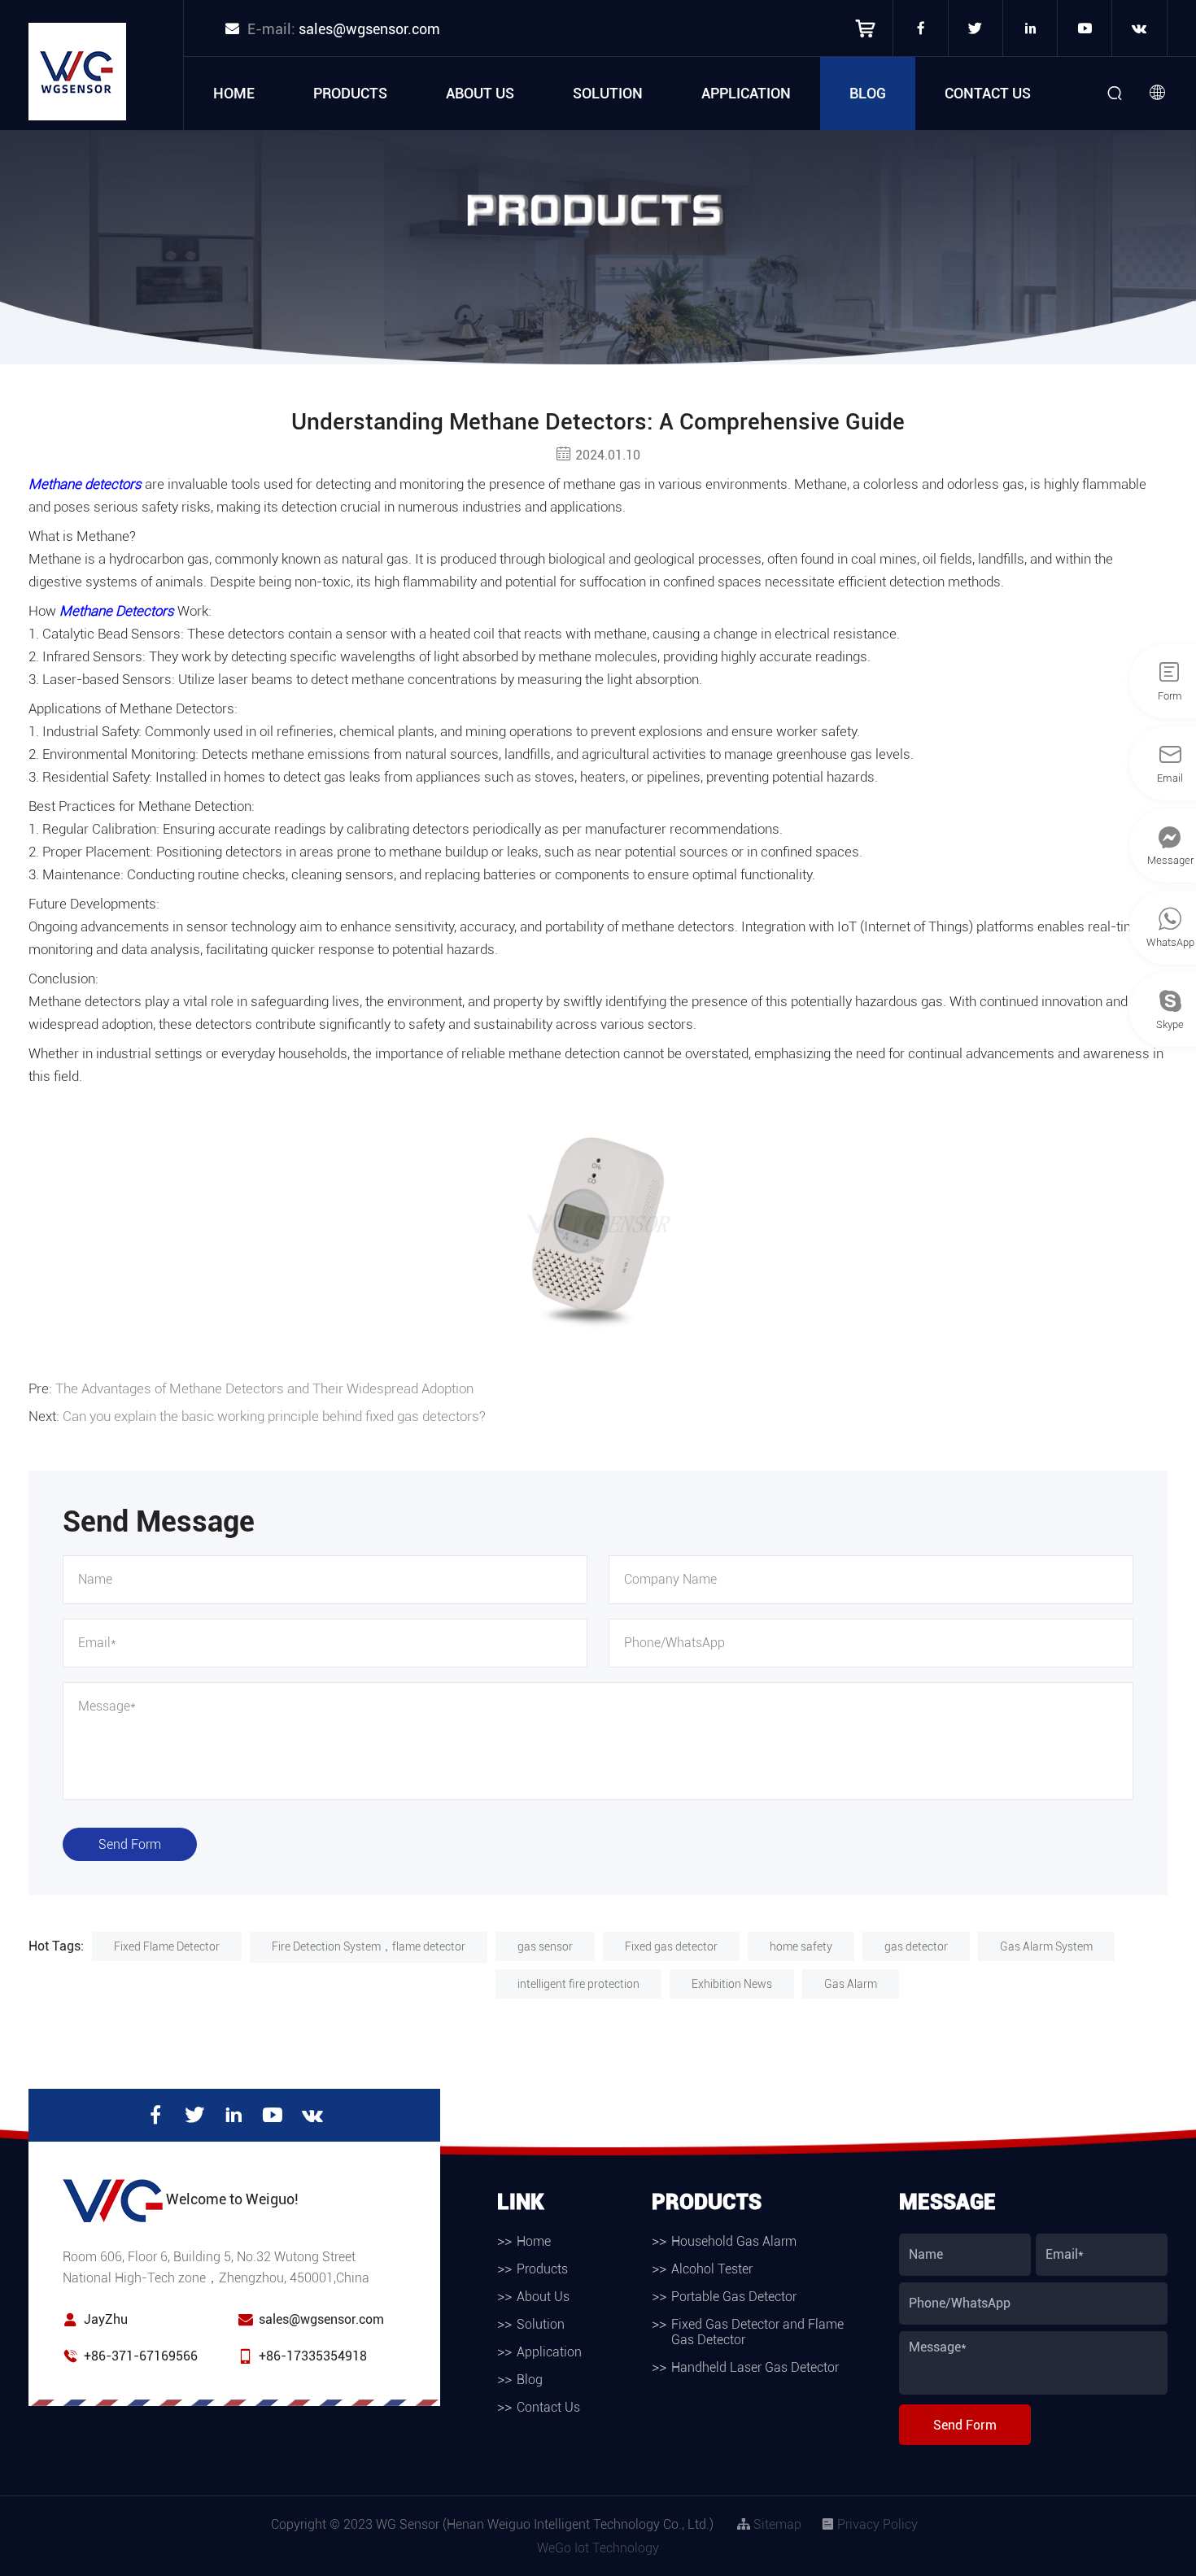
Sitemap (776, 2524)
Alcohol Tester (712, 2269)
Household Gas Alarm (734, 2241)
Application (746, 93)
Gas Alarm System (1046, 1946)
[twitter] (976, 28)
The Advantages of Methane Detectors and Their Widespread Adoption (264, 1388)
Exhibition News (732, 1984)
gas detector (916, 1946)
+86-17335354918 (313, 2356)
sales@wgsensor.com (369, 29)
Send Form (130, 1844)
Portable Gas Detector (734, 2297)
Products (350, 93)
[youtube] (1085, 28)
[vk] (1139, 28)
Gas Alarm (851, 1984)
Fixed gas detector (671, 1946)
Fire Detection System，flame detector (369, 1946)
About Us (480, 93)
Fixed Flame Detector (167, 1946)
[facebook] (920, 28)
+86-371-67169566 (141, 2356)
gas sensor (545, 1946)
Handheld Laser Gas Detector (755, 2367)
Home (234, 93)
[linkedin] (1030, 28)
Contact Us (988, 93)
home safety (801, 1946)
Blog (868, 93)
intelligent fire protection (578, 1984)
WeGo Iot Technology (598, 2548)
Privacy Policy (876, 2524)
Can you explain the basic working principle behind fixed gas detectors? (274, 1416)
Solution (608, 93)
